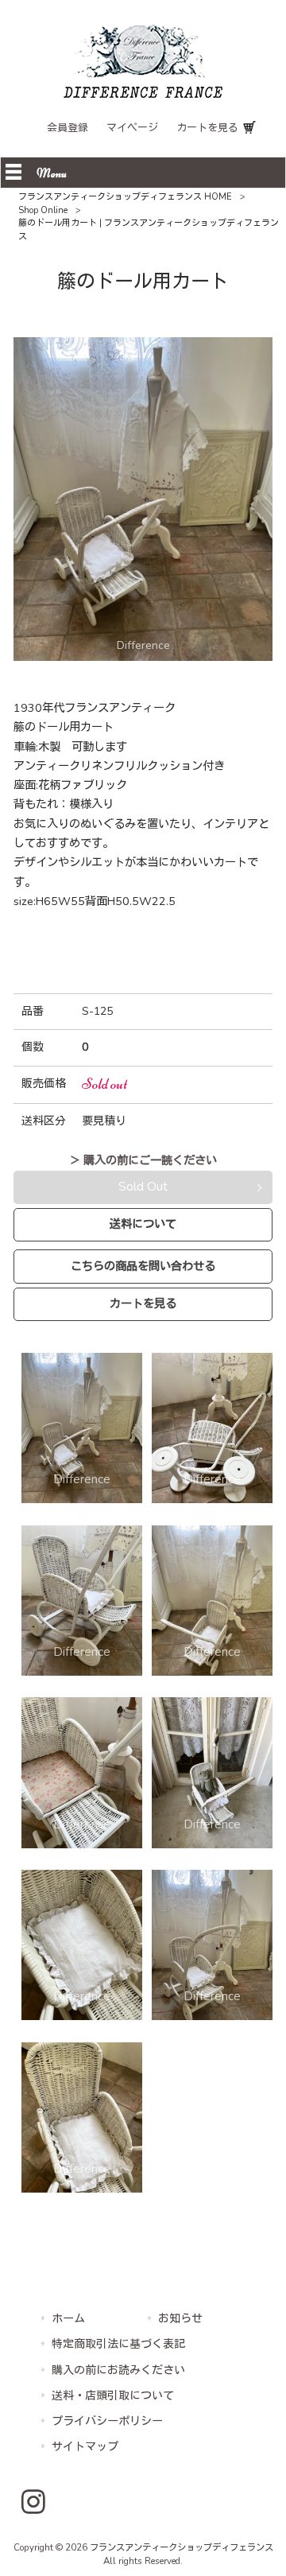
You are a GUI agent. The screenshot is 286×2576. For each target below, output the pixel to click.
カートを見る (207, 128)
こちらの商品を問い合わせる (143, 1266)
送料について (143, 1224)
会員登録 (68, 128)
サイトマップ (85, 2447)
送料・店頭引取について (113, 2396)
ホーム (68, 2319)
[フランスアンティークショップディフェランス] (143, 94)
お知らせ (180, 2319)
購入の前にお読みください (118, 2370)
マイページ (132, 128)
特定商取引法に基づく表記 (118, 2344)
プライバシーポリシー (107, 2421)
